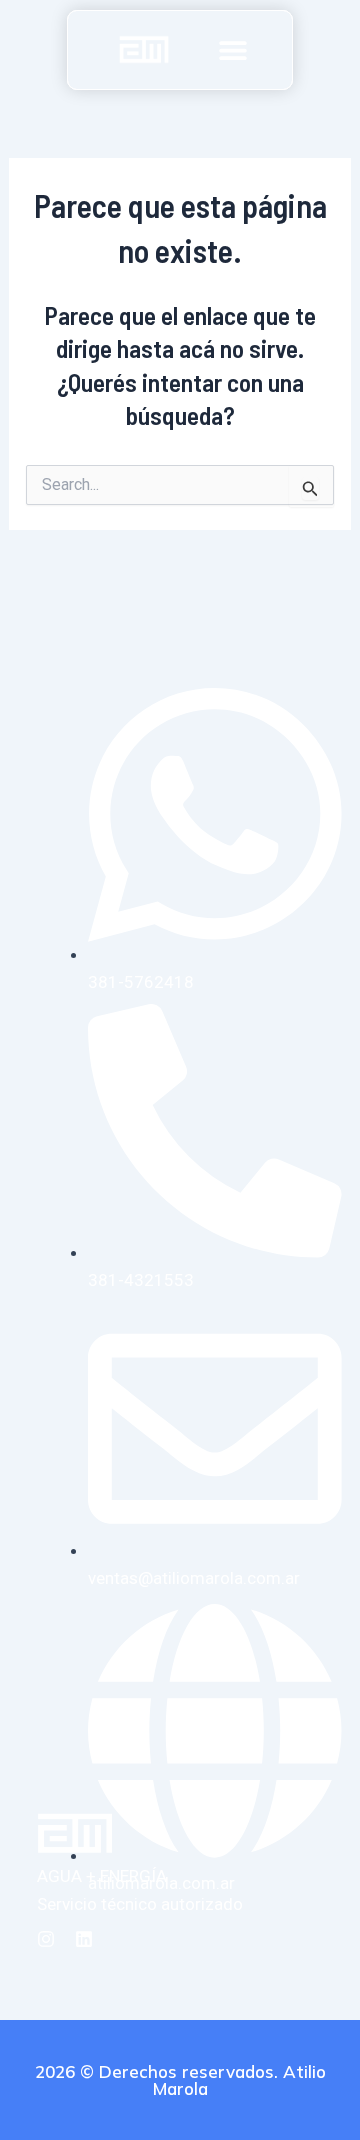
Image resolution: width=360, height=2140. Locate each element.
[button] (232, 49)
